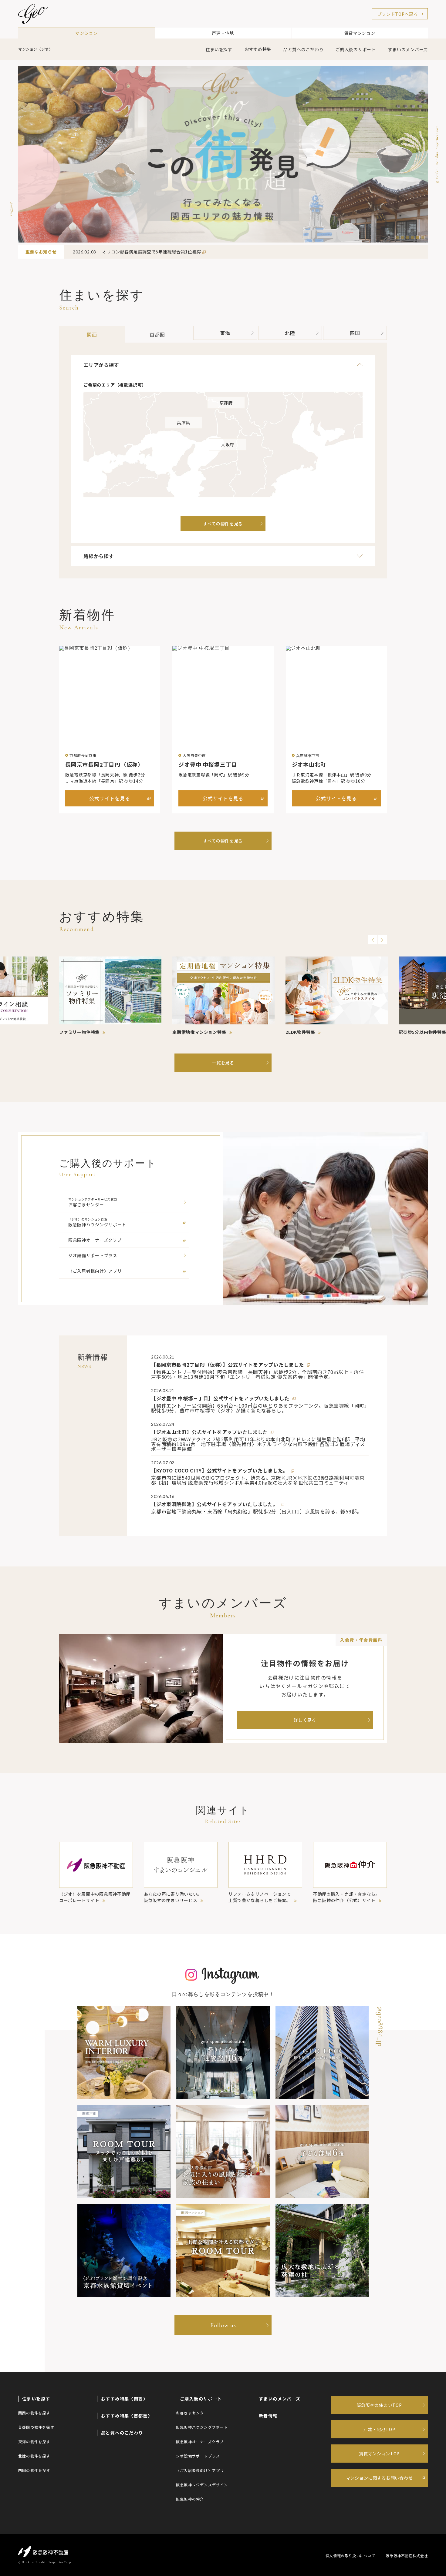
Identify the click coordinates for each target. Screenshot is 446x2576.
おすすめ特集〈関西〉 (124, 2399)
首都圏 (157, 334)
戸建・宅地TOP (379, 2429)
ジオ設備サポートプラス (198, 2456)
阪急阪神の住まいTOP (379, 2405)
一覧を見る (223, 1063)
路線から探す (99, 556)
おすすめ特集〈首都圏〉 (127, 2416)
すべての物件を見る (223, 841)
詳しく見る (305, 1720)
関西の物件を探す (34, 2413)
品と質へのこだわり (303, 49)
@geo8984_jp (380, 2026)
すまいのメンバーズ (408, 49)
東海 (225, 333)
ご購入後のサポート (356, 49)
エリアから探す (101, 365)
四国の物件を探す (34, 2470)
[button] (397, 237)
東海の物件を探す (34, 2442)
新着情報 (268, 2416)
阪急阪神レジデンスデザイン (202, 2485)
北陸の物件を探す (34, 2456)
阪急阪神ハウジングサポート (202, 2427)
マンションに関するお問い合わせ (379, 2478)
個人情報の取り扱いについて (350, 2556)
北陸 (290, 333)
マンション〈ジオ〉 (35, 49)
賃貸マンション (360, 33)
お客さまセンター (192, 2413)
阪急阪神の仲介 (190, 2499)
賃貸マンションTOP (379, 2454)
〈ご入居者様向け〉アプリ (200, 2470)
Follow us (223, 2325)
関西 (92, 334)
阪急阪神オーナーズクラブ (200, 2442)
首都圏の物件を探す (36, 2427)
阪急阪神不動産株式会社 (407, 2556)
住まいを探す (219, 49)
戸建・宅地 (223, 33)
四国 (355, 333)
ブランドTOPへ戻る (398, 14)
